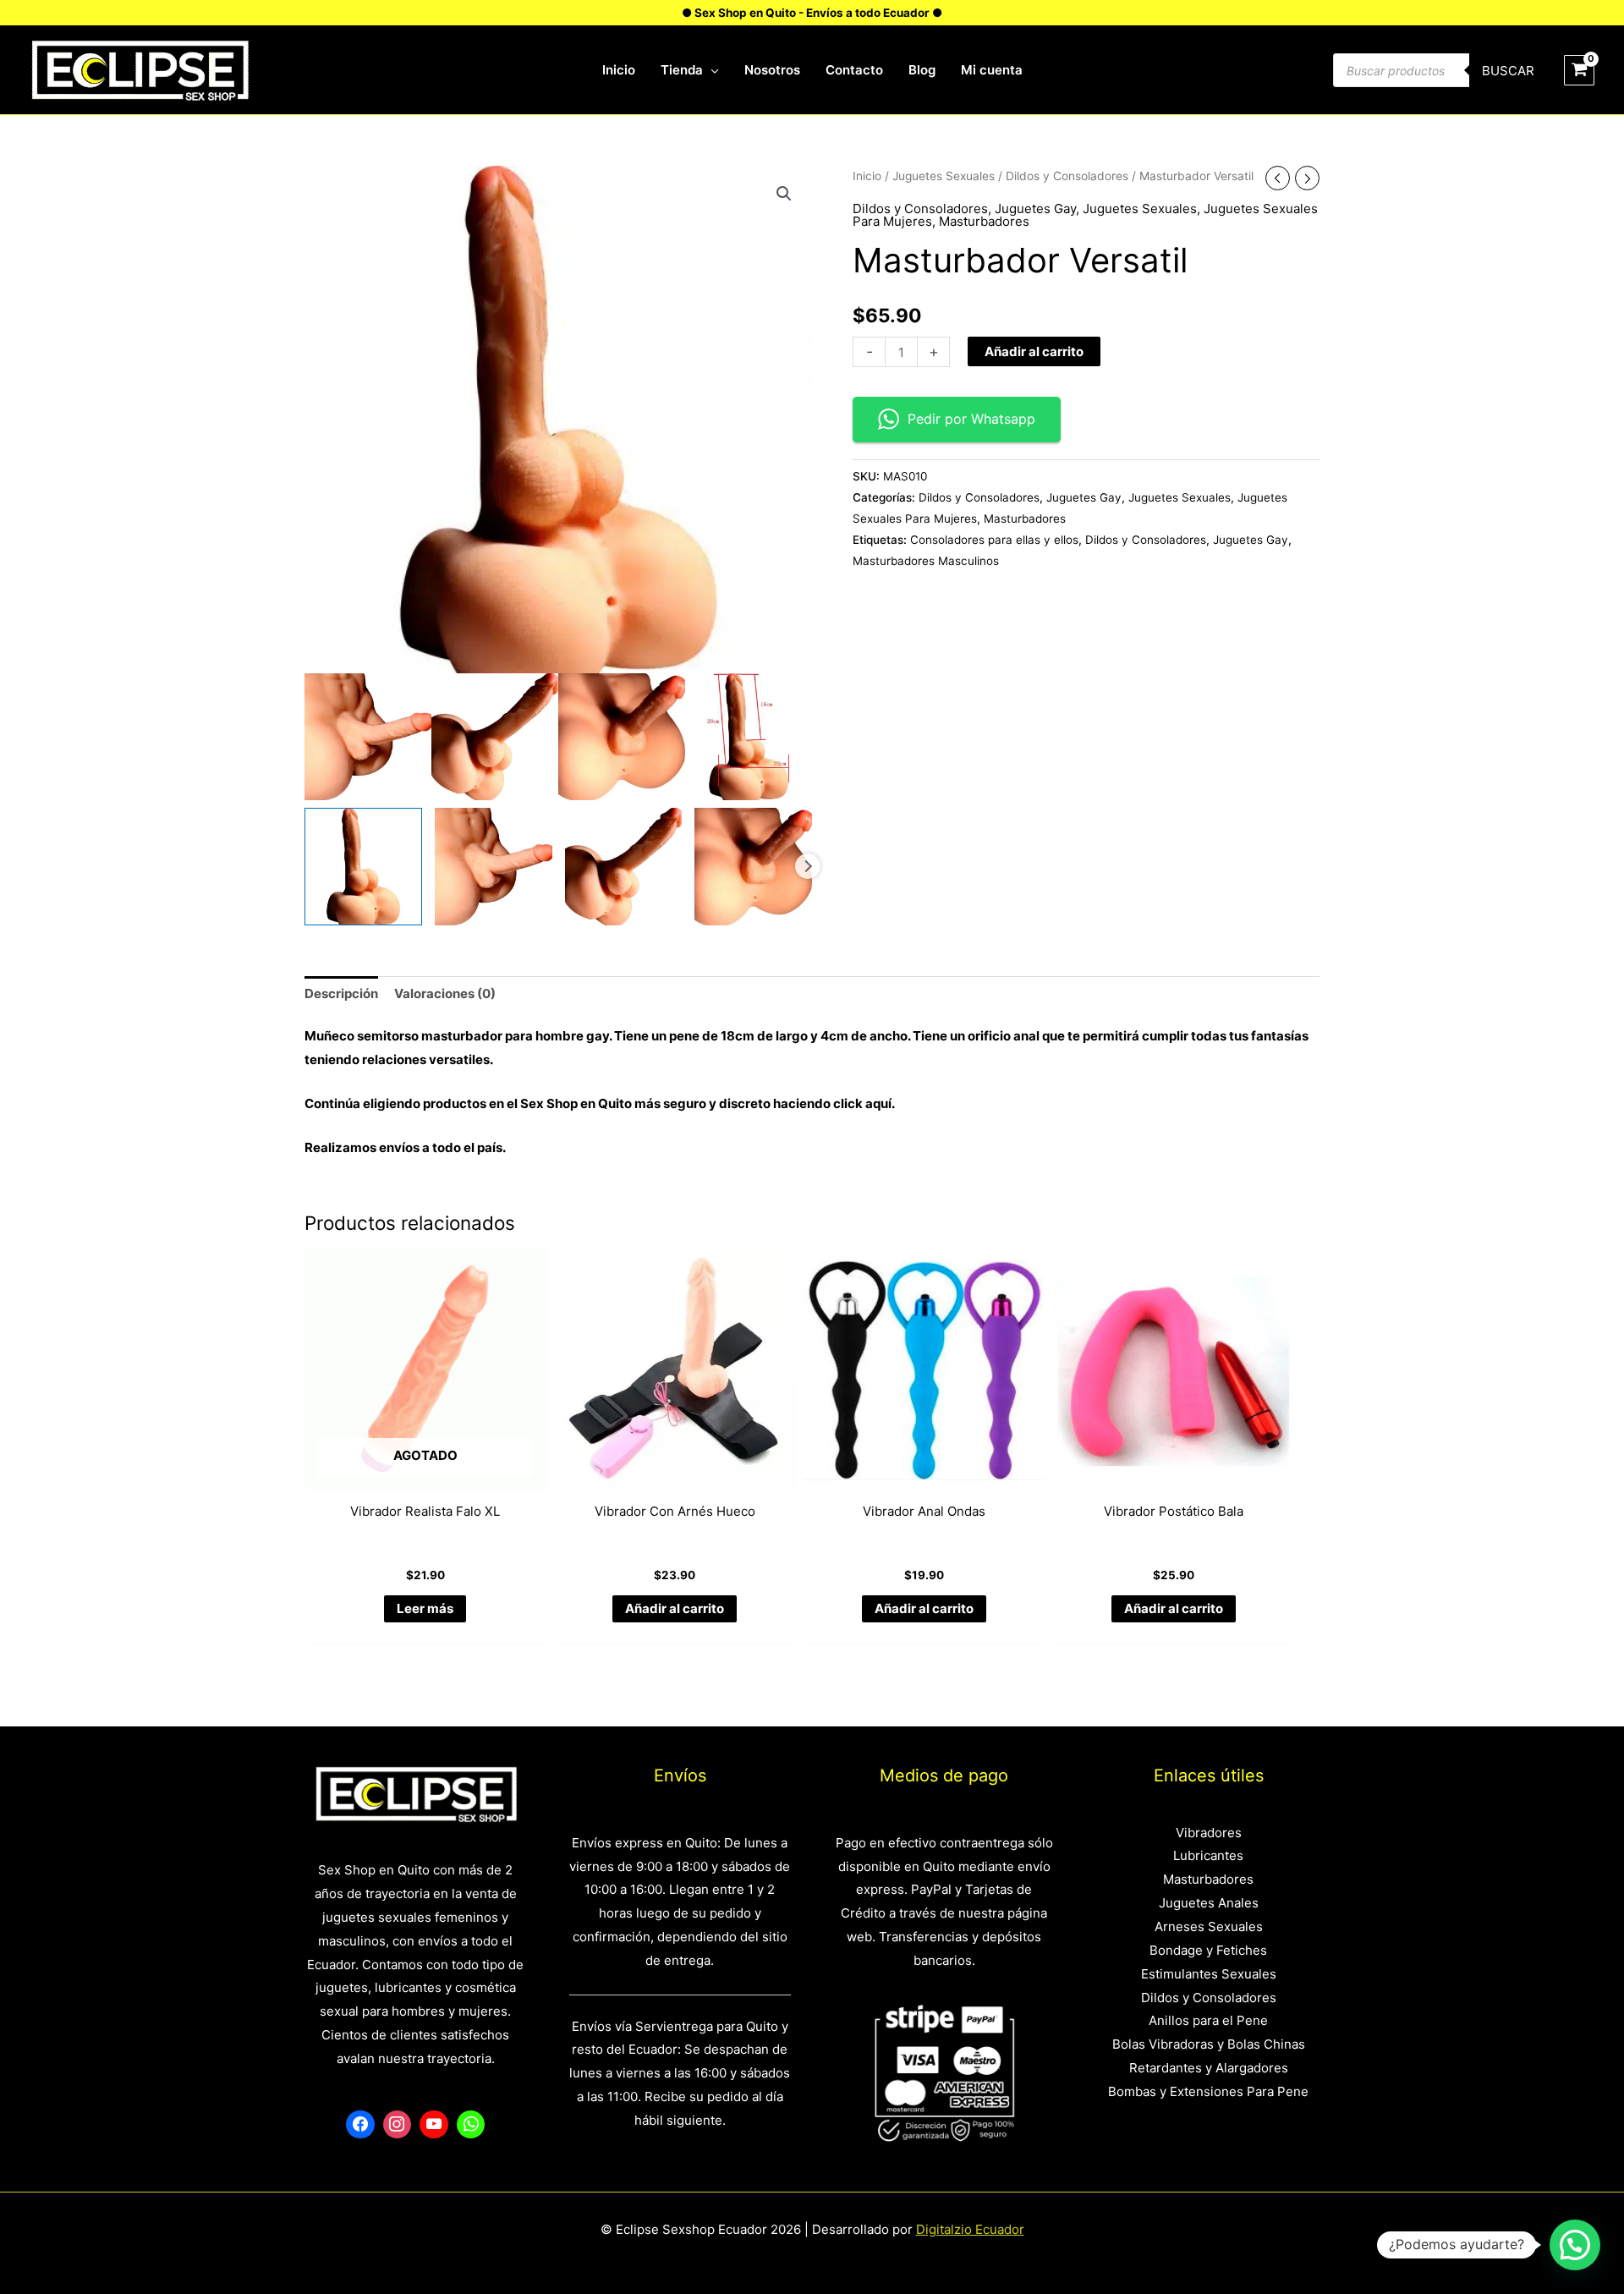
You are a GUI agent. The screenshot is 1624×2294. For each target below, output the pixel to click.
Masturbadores (984, 221)
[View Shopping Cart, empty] (1579, 70)
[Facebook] (360, 2125)
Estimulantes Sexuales (1209, 1974)
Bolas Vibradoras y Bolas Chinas (1209, 2044)
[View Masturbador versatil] (363, 867)
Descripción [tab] (341, 993)
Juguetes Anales (1209, 1903)
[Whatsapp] (471, 2125)
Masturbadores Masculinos (926, 561)
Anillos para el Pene (1208, 2020)
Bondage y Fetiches (1208, 1950)
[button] (784, 194)
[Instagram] (398, 2125)
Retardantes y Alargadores (1209, 2068)
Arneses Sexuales (1209, 1926)
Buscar (1508, 71)
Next (808, 866)
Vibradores (1209, 1833)
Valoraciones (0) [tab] (445, 993)
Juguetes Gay (1035, 209)
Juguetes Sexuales (944, 176)
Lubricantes (1208, 1855)
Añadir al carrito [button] (675, 1608)
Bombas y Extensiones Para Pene (1208, 2091)
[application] (711, 70)
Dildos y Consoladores (1067, 176)
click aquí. (864, 1103)
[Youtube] (434, 2125)
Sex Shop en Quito (577, 1103)
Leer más (425, 1608)
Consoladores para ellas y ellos (994, 540)
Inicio (867, 176)
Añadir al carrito (1034, 351)
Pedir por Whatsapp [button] (971, 419)
